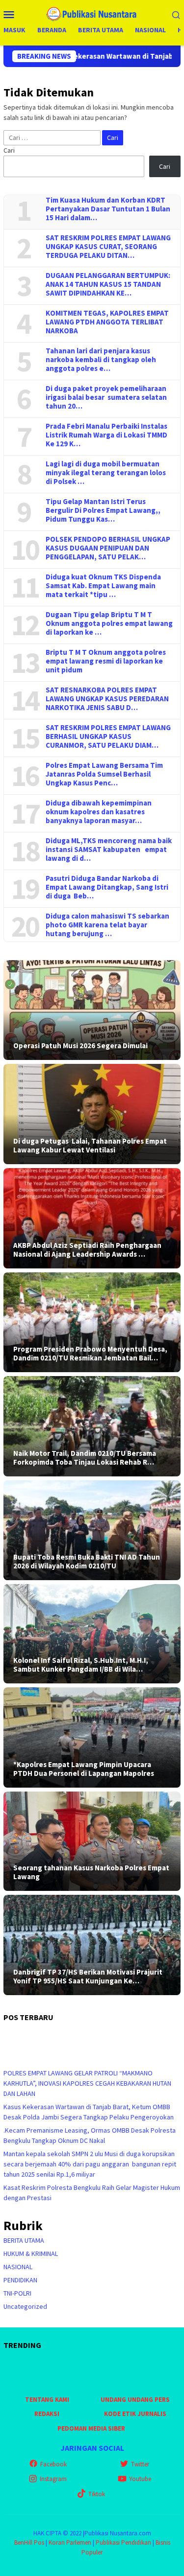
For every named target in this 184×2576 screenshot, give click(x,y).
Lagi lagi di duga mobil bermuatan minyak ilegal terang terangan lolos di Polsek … (106, 473)
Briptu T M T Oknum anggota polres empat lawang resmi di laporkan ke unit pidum (106, 661)
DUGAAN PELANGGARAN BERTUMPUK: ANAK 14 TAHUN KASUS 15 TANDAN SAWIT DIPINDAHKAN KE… (108, 284)
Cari (9, 150)
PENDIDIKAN (20, 2280)
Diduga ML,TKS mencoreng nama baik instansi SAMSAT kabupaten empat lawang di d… (109, 850)
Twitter (140, 2464)
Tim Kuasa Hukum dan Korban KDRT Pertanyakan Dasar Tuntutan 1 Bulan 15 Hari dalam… (108, 209)
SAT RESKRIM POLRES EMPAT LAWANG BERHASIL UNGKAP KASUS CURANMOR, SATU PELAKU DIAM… (108, 736)
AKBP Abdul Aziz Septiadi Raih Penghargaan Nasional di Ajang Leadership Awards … (87, 1250)
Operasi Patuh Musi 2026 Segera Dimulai (80, 1046)
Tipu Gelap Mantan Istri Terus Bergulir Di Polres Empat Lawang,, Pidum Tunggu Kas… (103, 510)
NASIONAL (18, 2267)
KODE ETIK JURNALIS (135, 2414)
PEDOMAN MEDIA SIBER (91, 2428)
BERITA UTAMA (24, 2240)
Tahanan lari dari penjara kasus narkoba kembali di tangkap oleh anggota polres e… (101, 360)
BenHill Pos (29, 2542)
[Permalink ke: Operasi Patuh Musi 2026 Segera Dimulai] (92, 1010)
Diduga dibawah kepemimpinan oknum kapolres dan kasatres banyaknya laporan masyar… (99, 812)
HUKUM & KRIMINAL (31, 2254)
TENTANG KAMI (47, 2400)
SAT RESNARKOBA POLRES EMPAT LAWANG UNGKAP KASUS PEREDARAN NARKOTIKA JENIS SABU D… (107, 699)
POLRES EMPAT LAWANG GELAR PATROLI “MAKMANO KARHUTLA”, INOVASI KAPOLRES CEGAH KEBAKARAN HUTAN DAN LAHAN (87, 2083)
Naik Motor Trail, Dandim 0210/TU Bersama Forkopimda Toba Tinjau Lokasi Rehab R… (85, 1458)
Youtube (140, 2479)
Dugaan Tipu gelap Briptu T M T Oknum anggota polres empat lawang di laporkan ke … (109, 623)
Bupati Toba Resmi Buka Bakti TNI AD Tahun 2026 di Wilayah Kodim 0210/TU (87, 1562)
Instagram (53, 2479)
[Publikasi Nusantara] (92, 13)
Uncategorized (25, 2306)
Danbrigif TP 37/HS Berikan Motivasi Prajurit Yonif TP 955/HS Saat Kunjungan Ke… (88, 1977)
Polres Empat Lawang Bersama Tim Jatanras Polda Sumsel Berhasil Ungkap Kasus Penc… (104, 774)
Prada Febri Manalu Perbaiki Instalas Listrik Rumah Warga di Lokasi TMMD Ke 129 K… (106, 435)
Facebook (53, 2464)
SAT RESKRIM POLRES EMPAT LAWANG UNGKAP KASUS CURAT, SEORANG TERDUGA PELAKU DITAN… (108, 247)
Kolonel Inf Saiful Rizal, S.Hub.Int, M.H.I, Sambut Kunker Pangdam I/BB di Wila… (81, 1665)
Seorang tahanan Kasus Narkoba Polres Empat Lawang (91, 1872)
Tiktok (97, 2494)
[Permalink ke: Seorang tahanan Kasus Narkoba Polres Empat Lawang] (92, 1841)
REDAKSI (47, 2414)
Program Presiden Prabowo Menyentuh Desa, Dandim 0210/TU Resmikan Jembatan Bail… (90, 1354)
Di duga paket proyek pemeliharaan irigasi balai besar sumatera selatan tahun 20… (106, 397)
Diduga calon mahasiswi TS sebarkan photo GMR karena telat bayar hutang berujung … (107, 925)
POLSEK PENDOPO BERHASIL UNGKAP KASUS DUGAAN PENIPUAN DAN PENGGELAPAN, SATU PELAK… (108, 548)
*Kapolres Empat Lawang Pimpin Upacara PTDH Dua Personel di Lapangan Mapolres (84, 1769)
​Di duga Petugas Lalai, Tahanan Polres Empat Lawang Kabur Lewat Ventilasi (90, 1146)
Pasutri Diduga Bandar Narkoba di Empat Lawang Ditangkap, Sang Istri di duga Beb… (107, 887)
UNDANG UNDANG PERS (135, 2400)
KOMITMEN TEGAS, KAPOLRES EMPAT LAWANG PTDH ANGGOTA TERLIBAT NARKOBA (107, 322)
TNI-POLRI (17, 2293)
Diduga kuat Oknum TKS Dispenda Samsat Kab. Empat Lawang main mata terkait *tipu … (103, 586)
